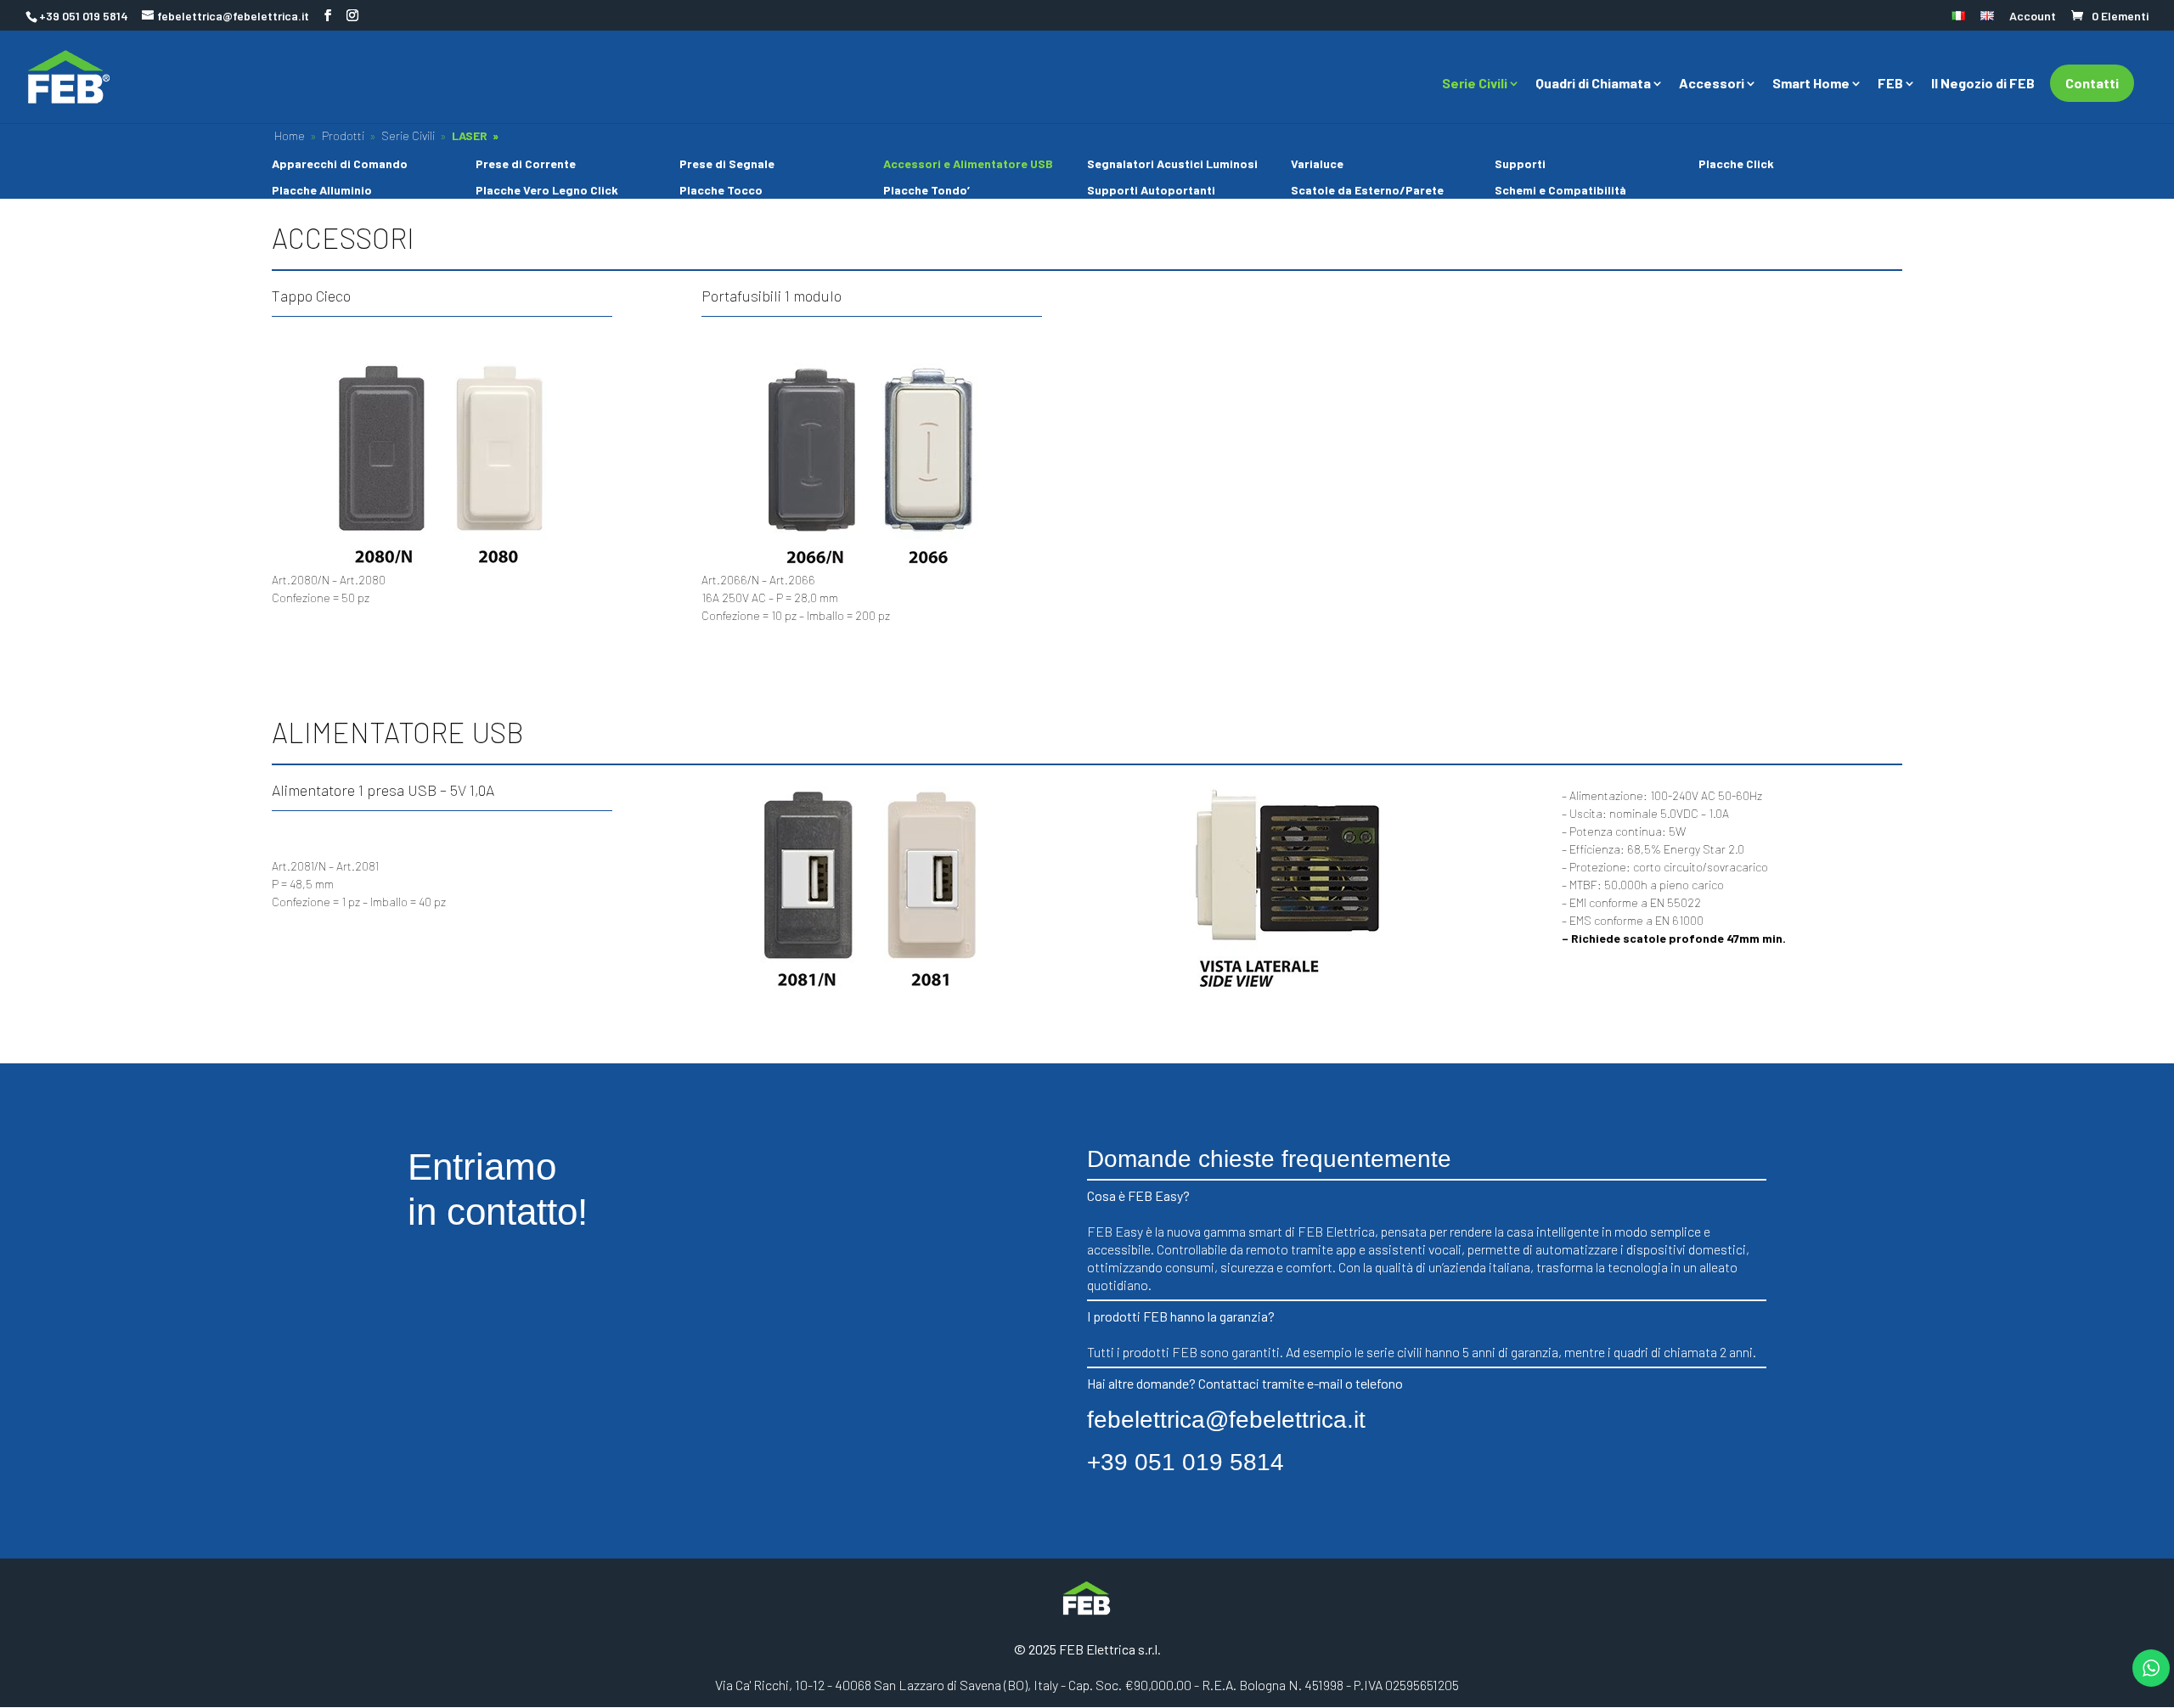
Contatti (2092, 83)
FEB (1890, 84)
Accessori (1712, 84)
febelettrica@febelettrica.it (1226, 1420)
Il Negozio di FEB (1983, 84)
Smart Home (1811, 84)
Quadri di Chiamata (1593, 84)
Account (2033, 17)
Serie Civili (1475, 84)
